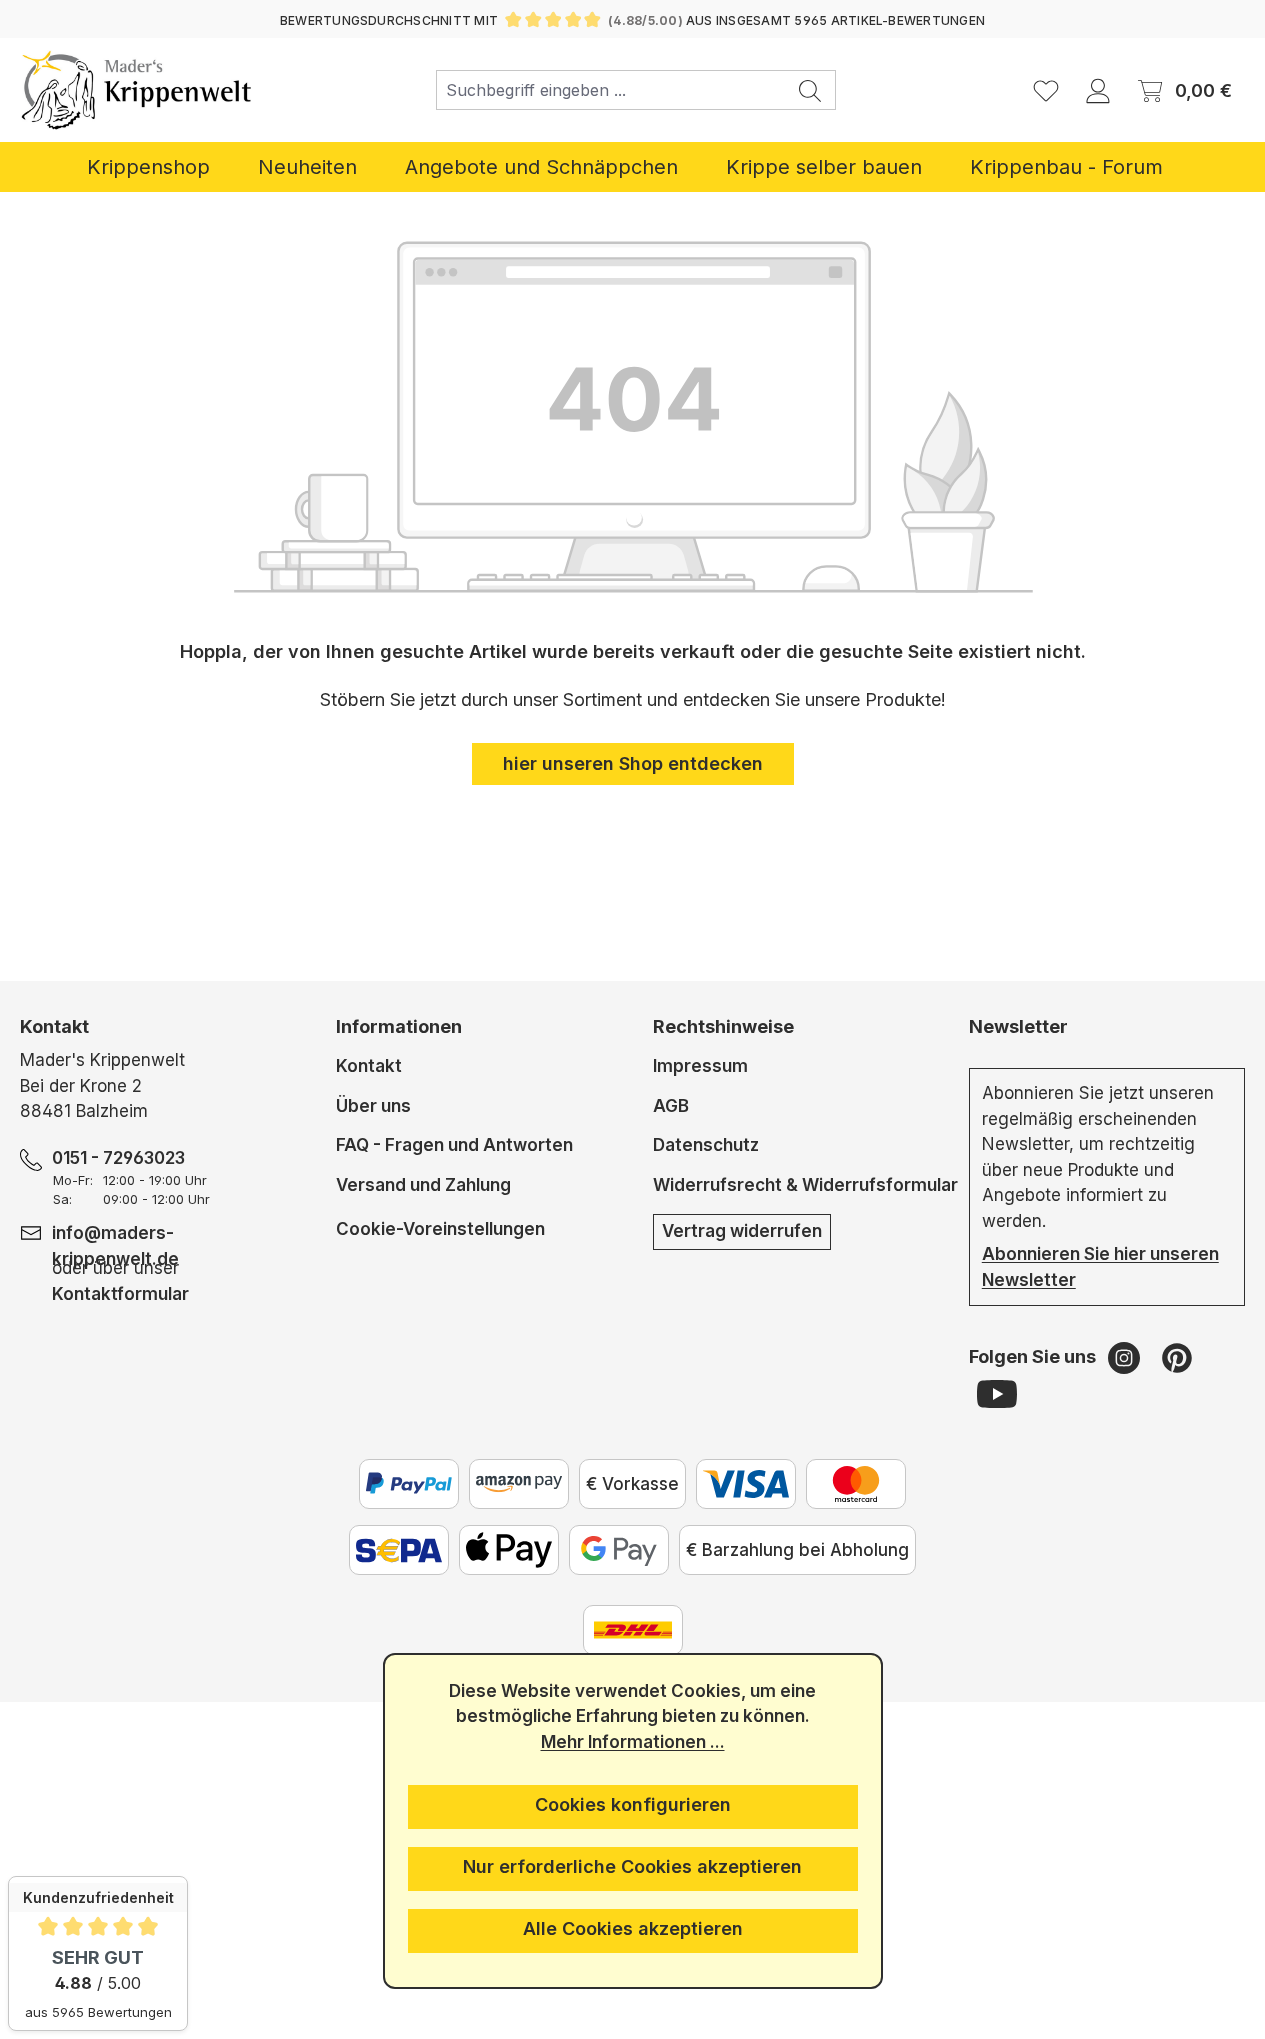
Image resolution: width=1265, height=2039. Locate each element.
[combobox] (611, 90)
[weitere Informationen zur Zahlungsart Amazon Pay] (519, 1484)
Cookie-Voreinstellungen (440, 1228)
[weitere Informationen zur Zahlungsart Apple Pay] (509, 1550)
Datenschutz (706, 1145)
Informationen (399, 1026)
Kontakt (369, 1066)
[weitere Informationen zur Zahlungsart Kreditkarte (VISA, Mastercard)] (746, 1484)
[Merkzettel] (1046, 90)
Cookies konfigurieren (633, 1804)
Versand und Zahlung (423, 1185)
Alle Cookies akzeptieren (633, 1928)
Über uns (373, 1106)
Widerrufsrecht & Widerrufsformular (805, 1185)
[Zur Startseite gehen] (136, 90)
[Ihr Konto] (1098, 90)
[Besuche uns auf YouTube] (997, 1393)
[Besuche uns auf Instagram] (1126, 1357)
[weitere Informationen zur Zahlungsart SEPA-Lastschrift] (399, 1550)
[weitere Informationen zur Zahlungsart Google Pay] (619, 1550)
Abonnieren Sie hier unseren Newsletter (1100, 1267)
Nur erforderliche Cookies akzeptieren (632, 1866)
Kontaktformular (120, 1294)
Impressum (700, 1066)
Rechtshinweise (723, 1026)
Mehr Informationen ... (633, 1742)
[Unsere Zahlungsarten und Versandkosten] (633, 1630)
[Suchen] (810, 90)
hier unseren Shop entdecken (633, 763)
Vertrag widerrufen (742, 1231)
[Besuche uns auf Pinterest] (1177, 1357)
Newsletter (1018, 1026)
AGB (671, 1106)
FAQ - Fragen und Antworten (454, 1145)
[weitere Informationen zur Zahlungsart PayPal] (409, 1484)
